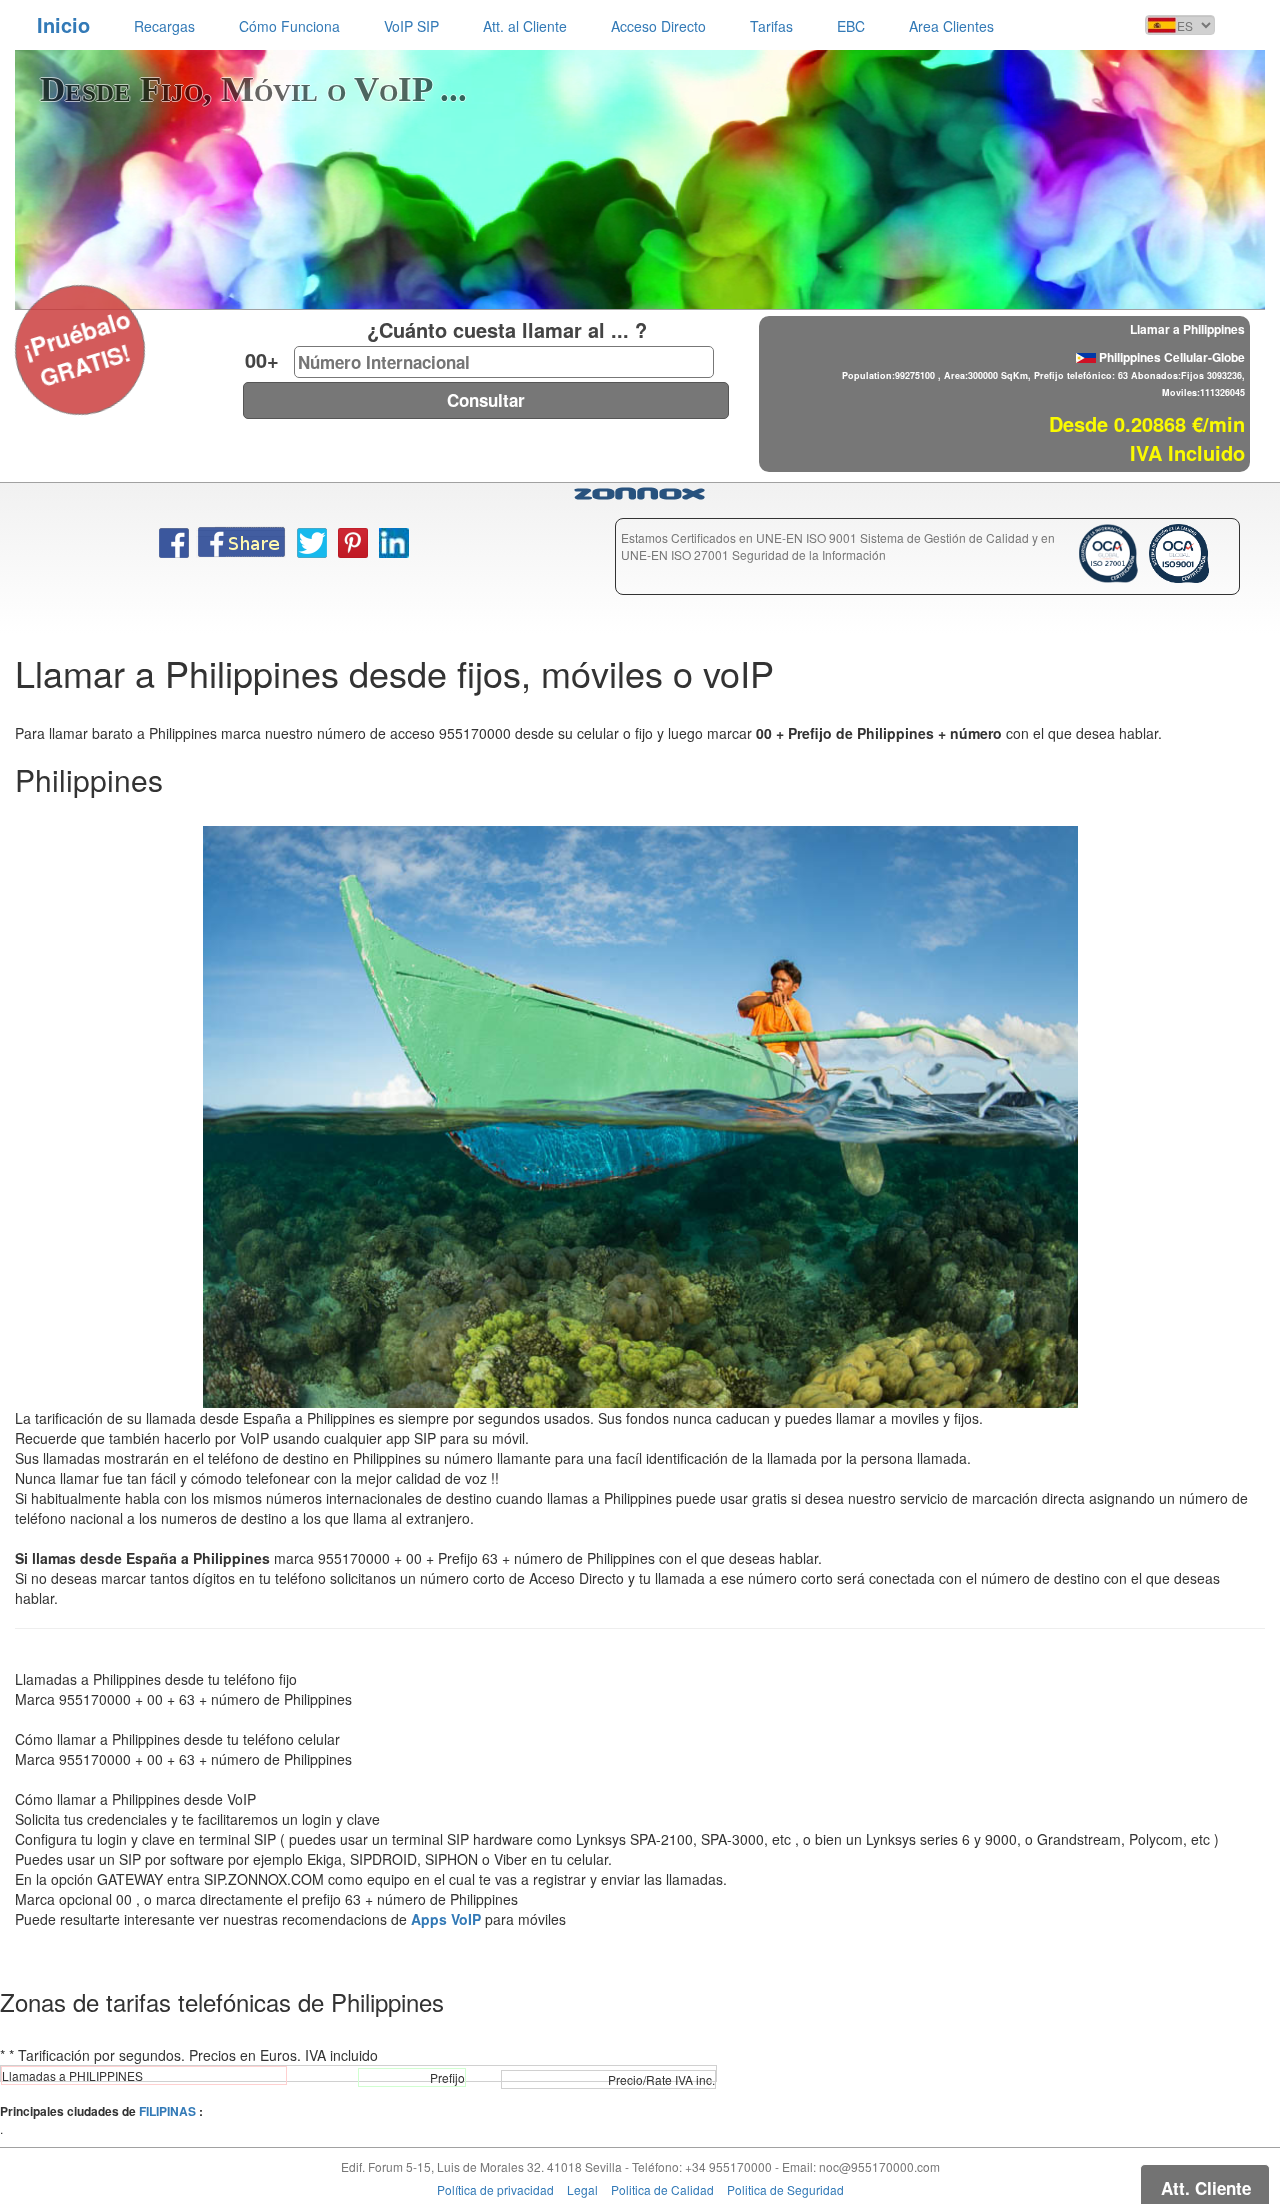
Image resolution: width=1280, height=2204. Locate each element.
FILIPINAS (167, 2111)
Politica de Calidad (662, 2189)
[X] (26, 322)
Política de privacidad (495, 2189)
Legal (582, 2189)
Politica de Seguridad (785, 2189)
